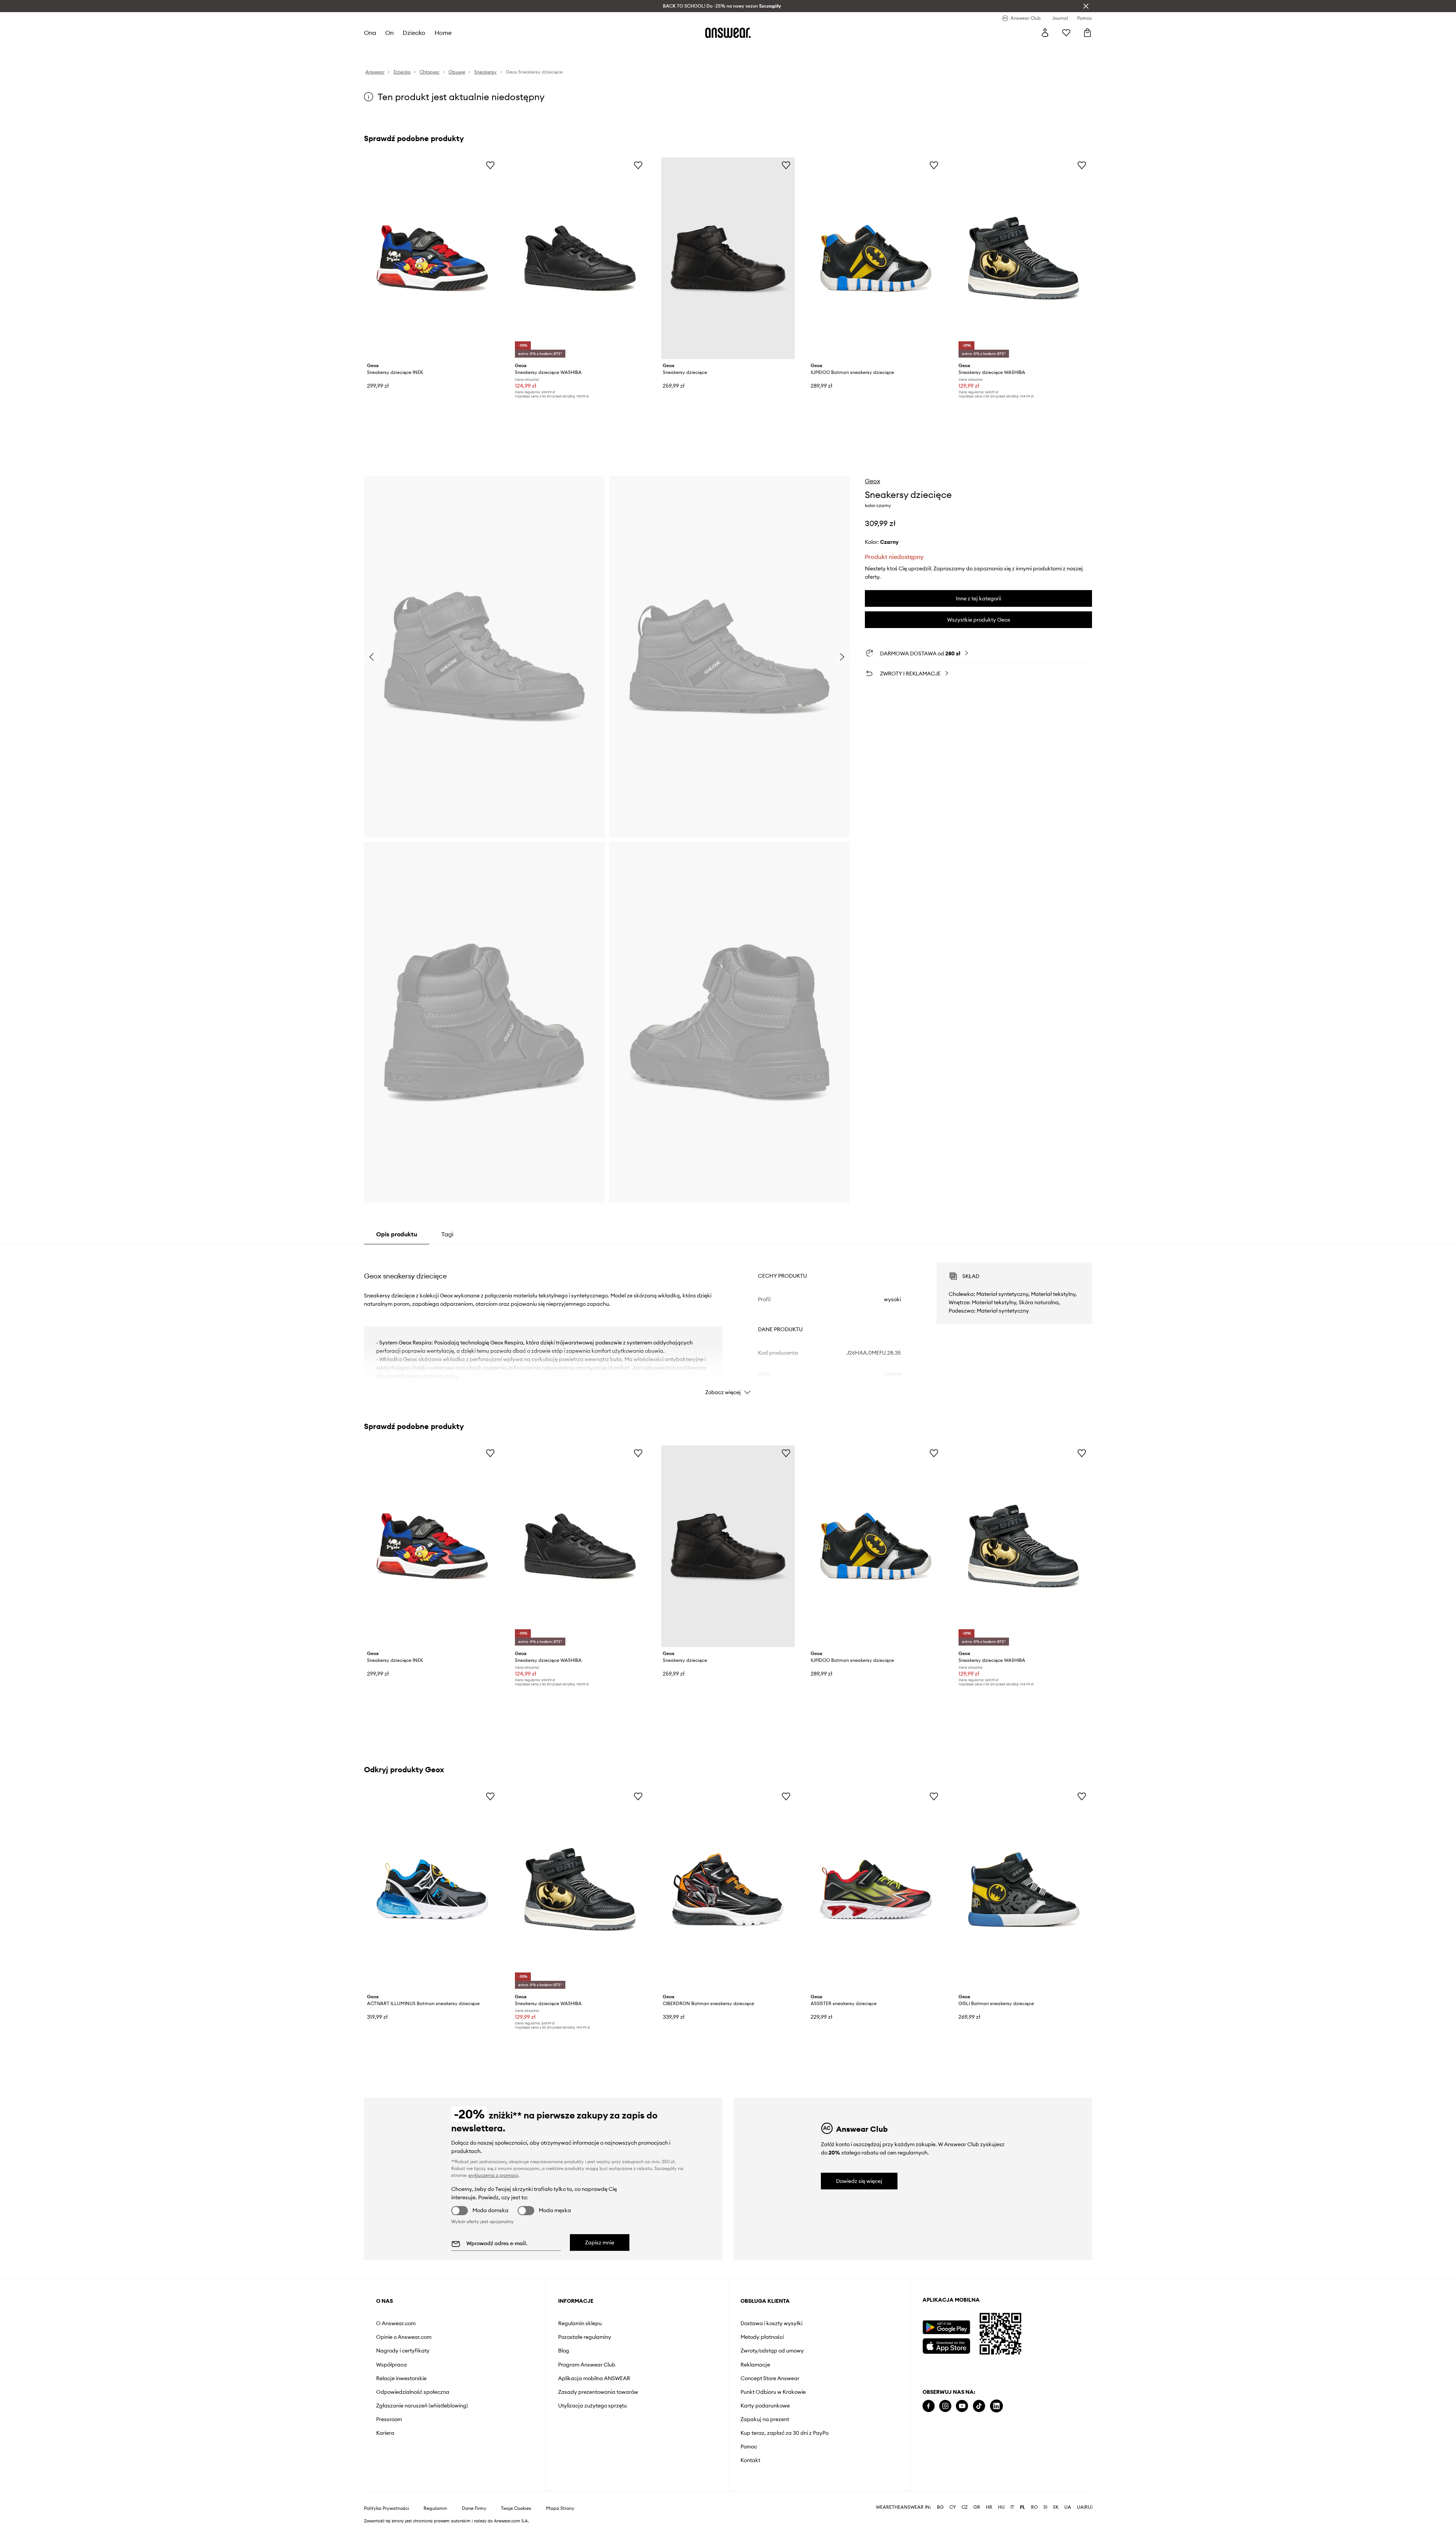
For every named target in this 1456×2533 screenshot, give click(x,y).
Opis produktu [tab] (397, 1234)
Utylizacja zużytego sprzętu (592, 2406)
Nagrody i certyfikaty (403, 2351)
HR (989, 2507)
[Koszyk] (1087, 33)
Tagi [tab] (447, 1234)
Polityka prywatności (387, 2508)
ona (370, 33)
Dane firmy (474, 2508)
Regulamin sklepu (580, 2323)
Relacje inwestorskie (401, 2378)
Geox (872, 481)
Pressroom (389, 2419)
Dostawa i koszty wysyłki (771, 2323)
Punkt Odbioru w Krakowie (773, 2392)
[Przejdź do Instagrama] (945, 2406)
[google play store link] (946, 2327)
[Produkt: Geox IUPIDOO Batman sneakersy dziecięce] (876, 258)
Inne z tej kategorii (978, 598)
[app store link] (946, 2345)
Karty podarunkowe (765, 2406)
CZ (965, 2507)
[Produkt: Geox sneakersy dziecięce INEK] (432, 258)
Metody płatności (762, 2337)
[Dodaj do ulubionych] (490, 165)
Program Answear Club (587, 2365)
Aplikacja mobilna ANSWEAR (594, 2378)
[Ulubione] (1066, 33)
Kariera (385, 2433)
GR (977, 2507)
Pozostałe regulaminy (585, 2337)
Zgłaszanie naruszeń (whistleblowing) (422, 2406)
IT (1012, 2507)
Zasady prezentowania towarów (598, 2392)
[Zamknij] (1086, 6)
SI (1045, 2507)
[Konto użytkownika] (1045, 33)
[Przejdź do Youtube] (962, 2406)
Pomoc (749, 2447)
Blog (564, 2351)
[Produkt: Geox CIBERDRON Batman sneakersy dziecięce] (728, 1889)
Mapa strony (560, 2508)
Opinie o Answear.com (404, 2337)
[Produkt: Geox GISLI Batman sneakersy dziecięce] (1024, 1889)
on (389, 33)
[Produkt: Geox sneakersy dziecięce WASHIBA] (580, 258)
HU (1001, 2507)
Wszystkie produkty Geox (979, 620)
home (443, 33)
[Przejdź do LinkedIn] (996, 2406)
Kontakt (750, 2460)
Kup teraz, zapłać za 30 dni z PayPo (784, 2433)
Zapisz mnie (600, 2242)
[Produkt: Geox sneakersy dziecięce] (728, 258)
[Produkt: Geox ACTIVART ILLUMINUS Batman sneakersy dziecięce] (432, 1889)
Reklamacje (755, 2365)
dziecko (414, 33)
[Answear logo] (728, 33)
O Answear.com (396, 2323)
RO (1034, 2507)
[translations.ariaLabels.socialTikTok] (979, 2406)
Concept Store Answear (770, 2378)
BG (940, 2507)
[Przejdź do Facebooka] (929, 2406)
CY (953, 2507)
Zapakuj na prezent (765, 2419)
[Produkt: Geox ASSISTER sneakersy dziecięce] (876, 1889)
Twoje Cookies (516, 2508)
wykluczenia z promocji (493, 2175)
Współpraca (391, 2365)
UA (1068, 2507)
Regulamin (435, 2508)
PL (1023, 2507)
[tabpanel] (728, 1322)
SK (1056, 2507)
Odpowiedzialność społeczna (413, 2392)
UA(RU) (1085, 2507)
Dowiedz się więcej (859, 2181)
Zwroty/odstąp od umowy (772, 2351)
